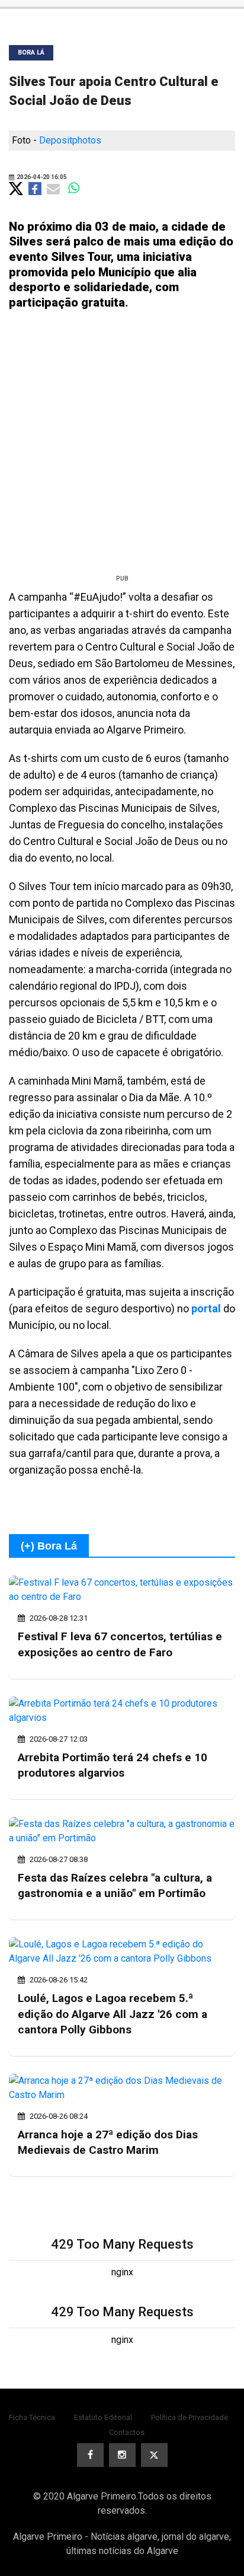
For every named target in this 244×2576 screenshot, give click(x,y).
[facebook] (90, 2455)
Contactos (127, 2432)
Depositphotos (70, 140)
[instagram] (122, 2455)
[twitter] (154, 2455)
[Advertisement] (122, 447)
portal (206, 1308)
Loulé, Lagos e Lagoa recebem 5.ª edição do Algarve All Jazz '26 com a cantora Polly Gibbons (113, 2014)
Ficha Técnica (32, 2417)
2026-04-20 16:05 (41, 177)
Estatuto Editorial (103, 2417)
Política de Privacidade (190, 2417)
